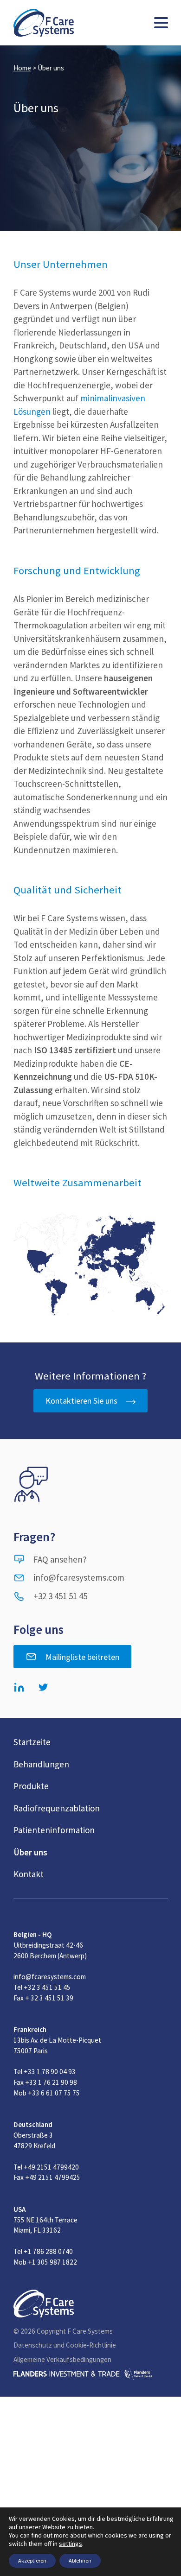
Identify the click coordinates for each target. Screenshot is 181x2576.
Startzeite (32, 1742)
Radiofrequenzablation (57, 1808)
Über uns (30, 1852)
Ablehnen (80, 2560)
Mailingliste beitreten (82, 1657)
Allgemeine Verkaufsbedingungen (62, 2359)
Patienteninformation (54, 1830)
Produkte (31, 1786)
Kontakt (29, 1874)
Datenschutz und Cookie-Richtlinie (65, 2345)
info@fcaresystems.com (79, 1577)
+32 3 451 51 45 (60, 1596)
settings (71, 2544)
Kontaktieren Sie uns (81, 1401)
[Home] (44, 23)
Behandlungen (41, 1764)
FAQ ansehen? (60, 1559)
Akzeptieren (32, 2560)
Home (22, 68)
